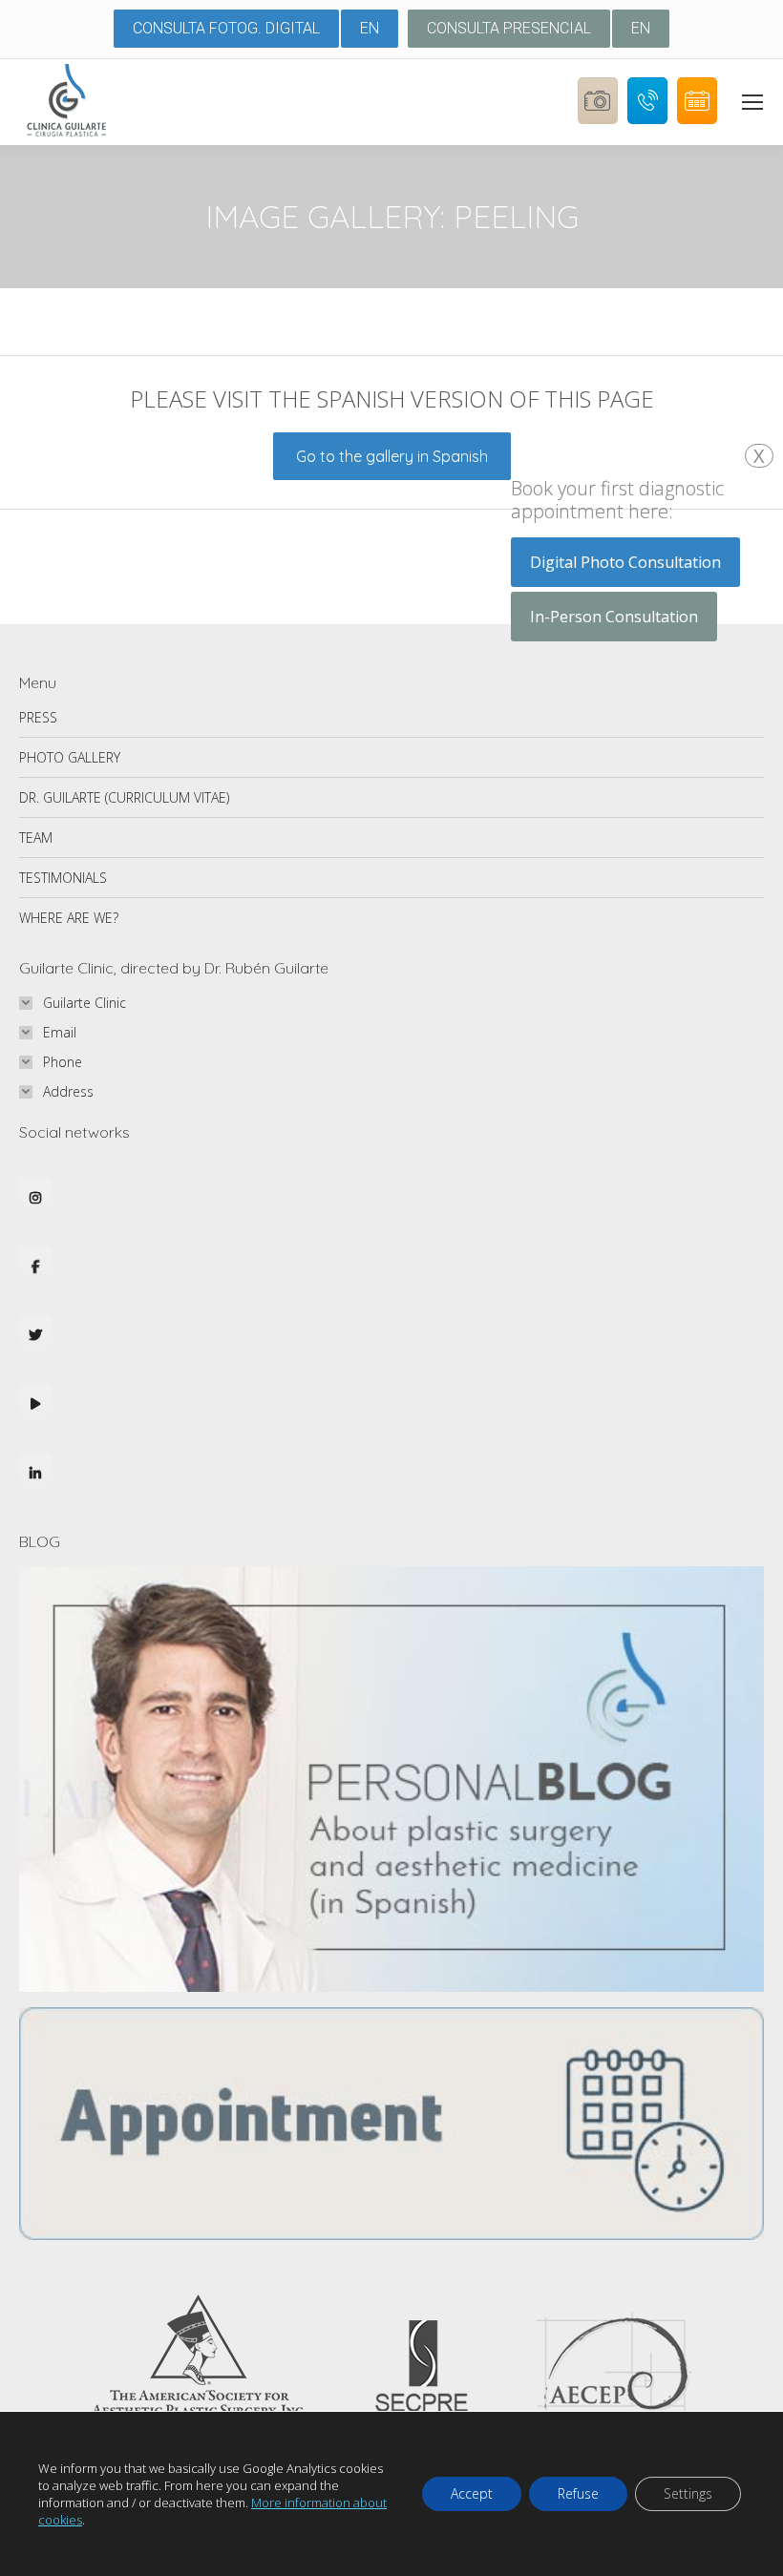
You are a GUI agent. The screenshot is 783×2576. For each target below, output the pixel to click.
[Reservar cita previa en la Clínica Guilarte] (692, 133)
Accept (472, 2493)
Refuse (578, 2493)
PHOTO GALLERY (70, 757)
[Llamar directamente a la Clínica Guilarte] (643, 133)
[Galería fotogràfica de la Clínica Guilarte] (593, 133)
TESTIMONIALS (63, 878)
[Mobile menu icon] (752, 102)
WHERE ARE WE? (69, 918)
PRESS (38, 717)
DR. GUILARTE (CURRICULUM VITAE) (124, 797)
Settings (688, 2493)
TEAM (36, 838)
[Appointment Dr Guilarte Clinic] (391, 2235)
